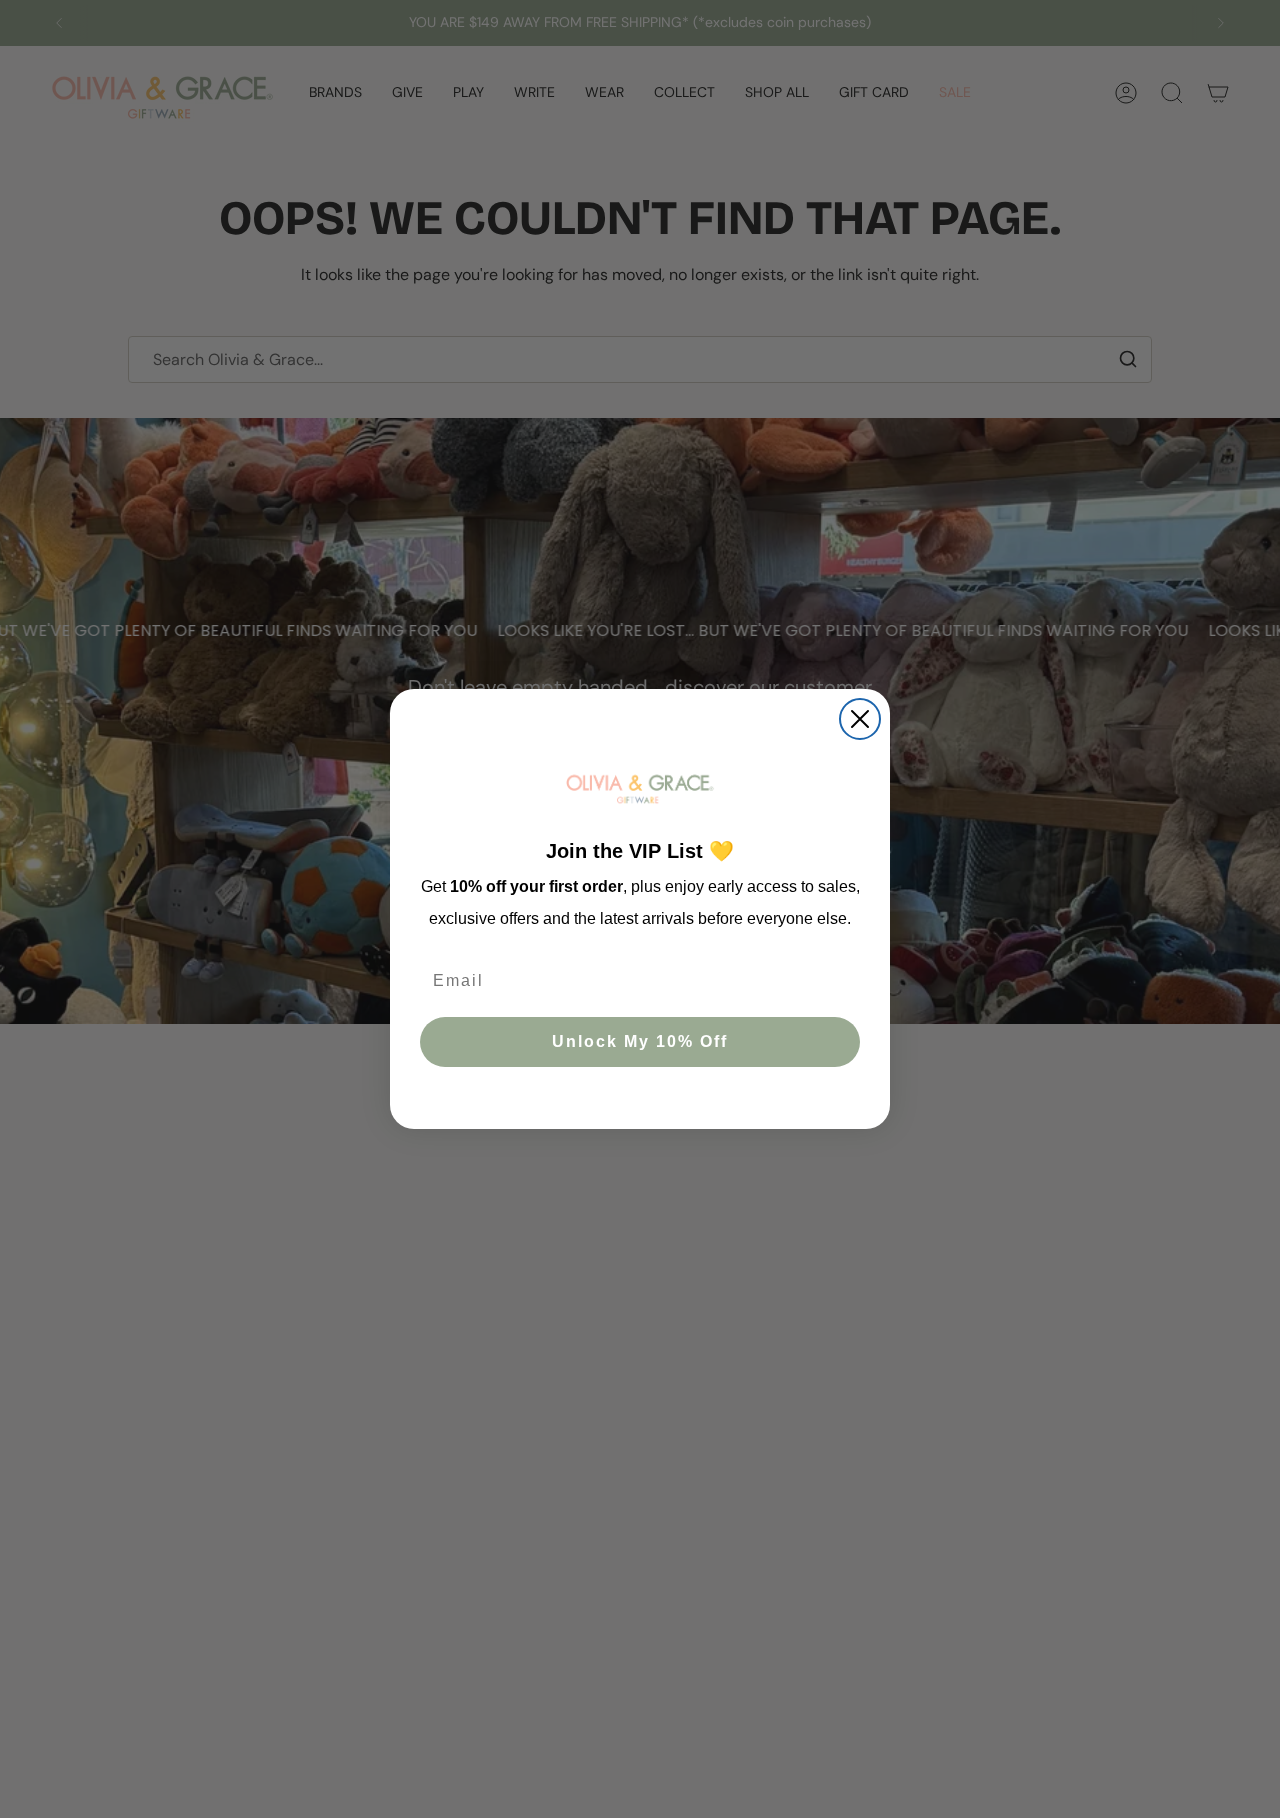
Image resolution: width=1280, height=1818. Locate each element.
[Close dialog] (860, 719)
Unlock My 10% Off (640, 1041)
